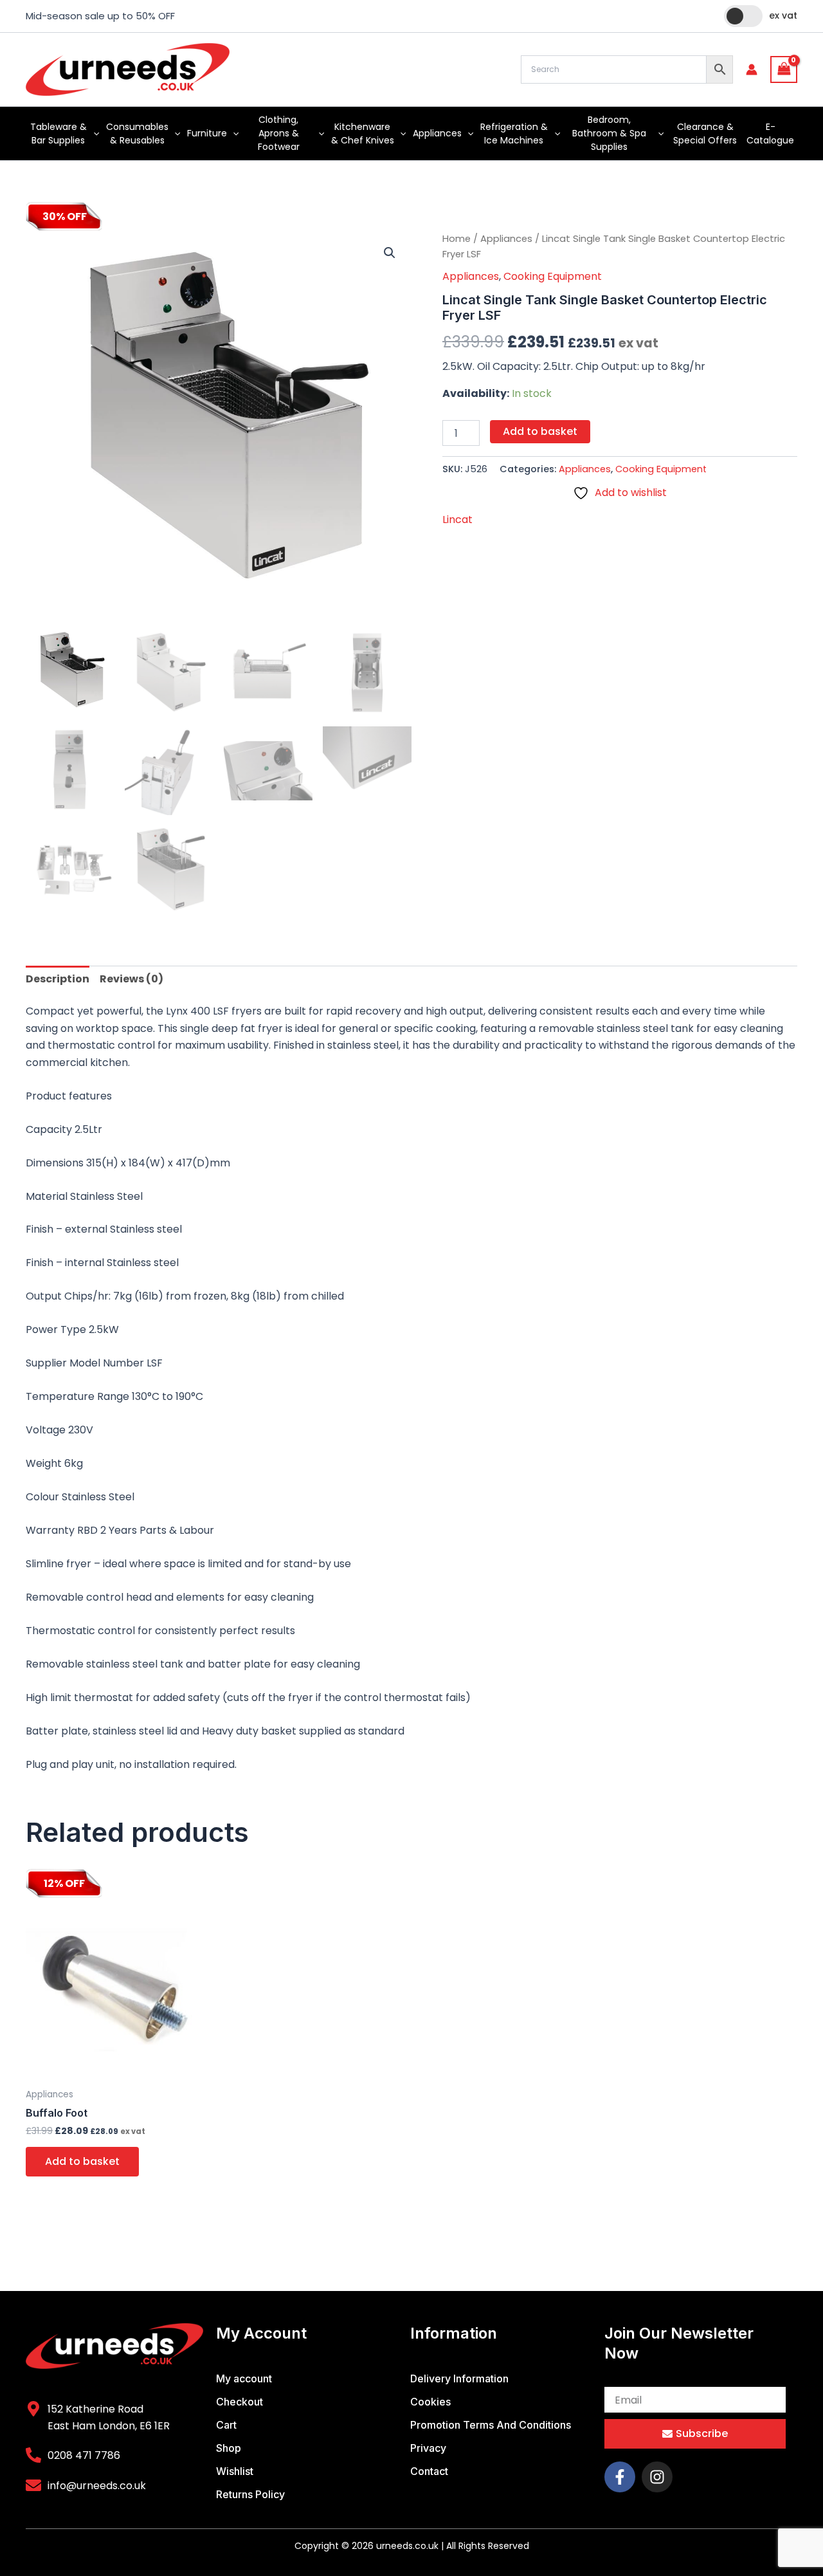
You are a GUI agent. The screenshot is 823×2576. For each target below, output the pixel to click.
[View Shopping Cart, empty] (784, 69)
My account (244, 2378)
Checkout (240, 2402)
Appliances (437, 133)
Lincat (457, 520)
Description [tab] (58, 979)
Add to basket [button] (82, 2161)
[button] (93, 133)
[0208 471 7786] (33, 2455)
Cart (226, 2425)
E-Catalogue (770, 133)
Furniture (207, 133)
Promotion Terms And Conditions (491, 2425)
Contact (429, 2471)
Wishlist (235, 2471)
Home (457, 239)
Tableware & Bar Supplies (59, 133)
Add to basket (540, 431)
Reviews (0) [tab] (131, 979)
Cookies (430, 2402)
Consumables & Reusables (137, 133)
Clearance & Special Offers (705, 133)
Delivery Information (459, 2378)
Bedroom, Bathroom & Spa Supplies (609, 133)
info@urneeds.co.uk (97, 2486)
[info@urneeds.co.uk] (33, 2485)
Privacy (428, 2448)
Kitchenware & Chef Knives (363, 133)
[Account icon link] (752, 69)
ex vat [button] (783, 15)
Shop (229, 2448)
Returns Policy (250, 2494)
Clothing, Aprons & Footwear (279, 133)
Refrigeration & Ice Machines (514, 133)
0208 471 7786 (84, 2455)
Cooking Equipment (553, 276)
